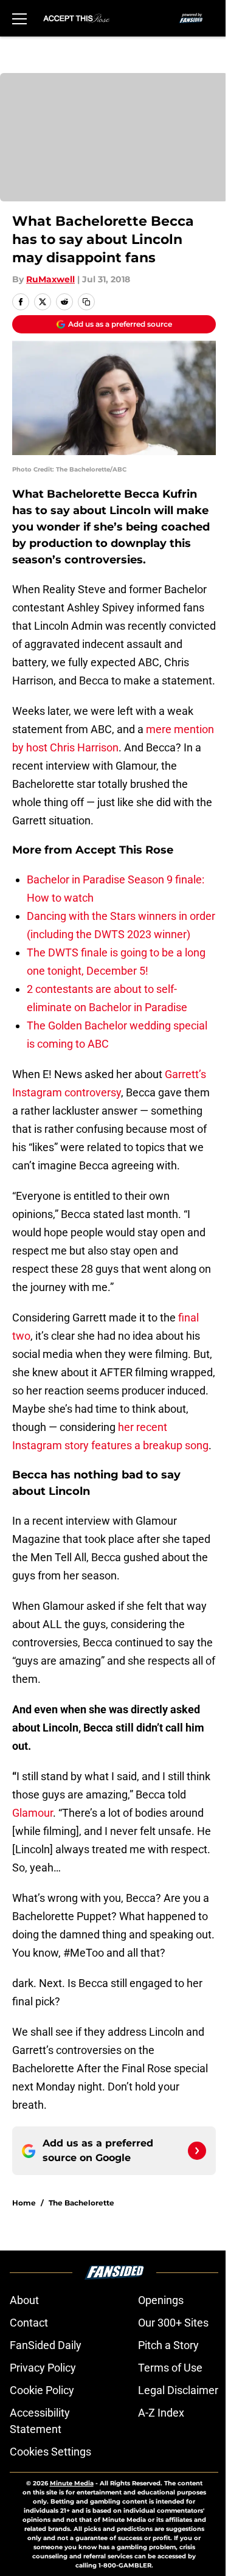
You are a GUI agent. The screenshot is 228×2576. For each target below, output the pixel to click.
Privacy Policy (43, 2368)
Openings (161, 2300)
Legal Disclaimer (178, 2390)
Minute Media (72, 2483)
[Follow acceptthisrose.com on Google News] (197, 2151)
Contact (29, 2323)
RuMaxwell (50, 279)
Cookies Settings (50, 2452)
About (24, 2300)
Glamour (33, 1813)
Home (24, 2203)
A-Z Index (161, 2413)
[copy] (86, 302)
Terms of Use (170, 2368)
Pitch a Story (168, 2345)
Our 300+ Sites (173, 2323)
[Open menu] (19, 18)
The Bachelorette (81, 2203)
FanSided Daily (46, 2345)
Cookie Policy (42, 2390)
